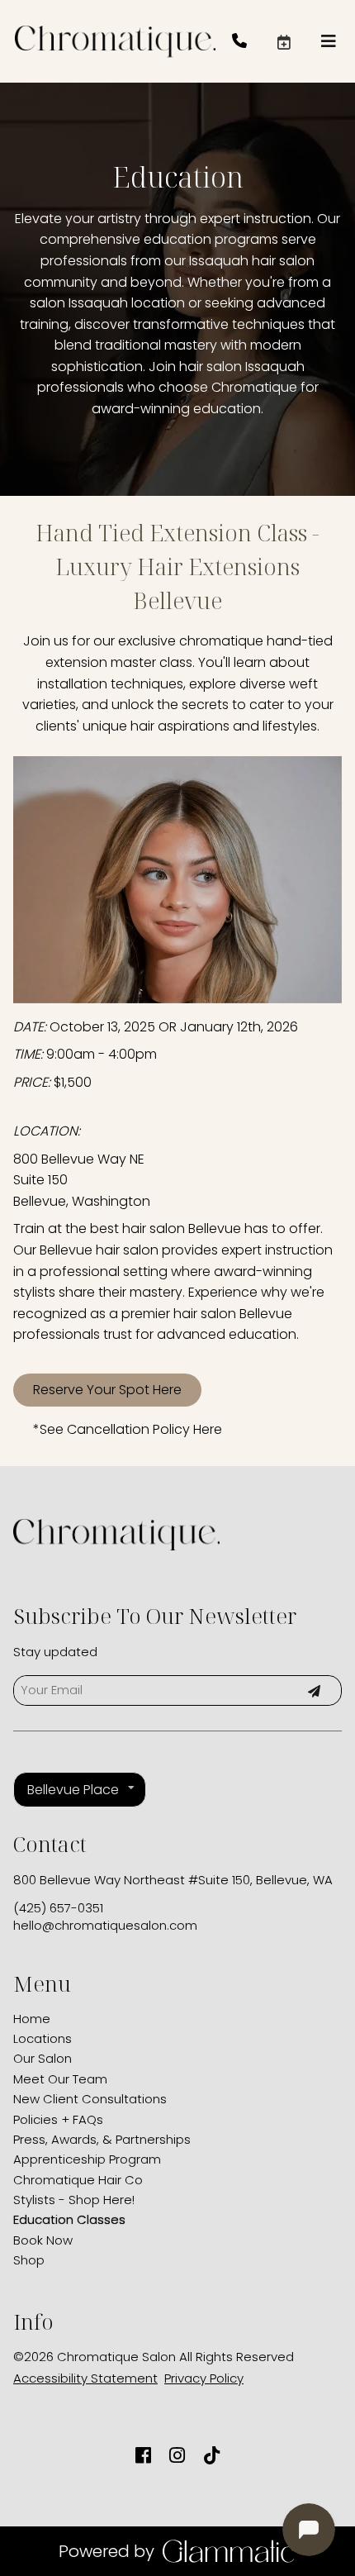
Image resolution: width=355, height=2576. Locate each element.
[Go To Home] (115, 41)
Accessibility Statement (85, 2378)
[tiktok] (212, 2456)
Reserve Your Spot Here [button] (107, 1390)
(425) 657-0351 (58, 1908)
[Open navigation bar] (329, 41)
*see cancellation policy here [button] (128, 1429)
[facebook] (143, 2456)
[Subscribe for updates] (314, 1690)
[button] (298, 41)
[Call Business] (254, 42)
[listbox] (80, 1790)
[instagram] (177, 2456)
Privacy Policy (204, 2378)
